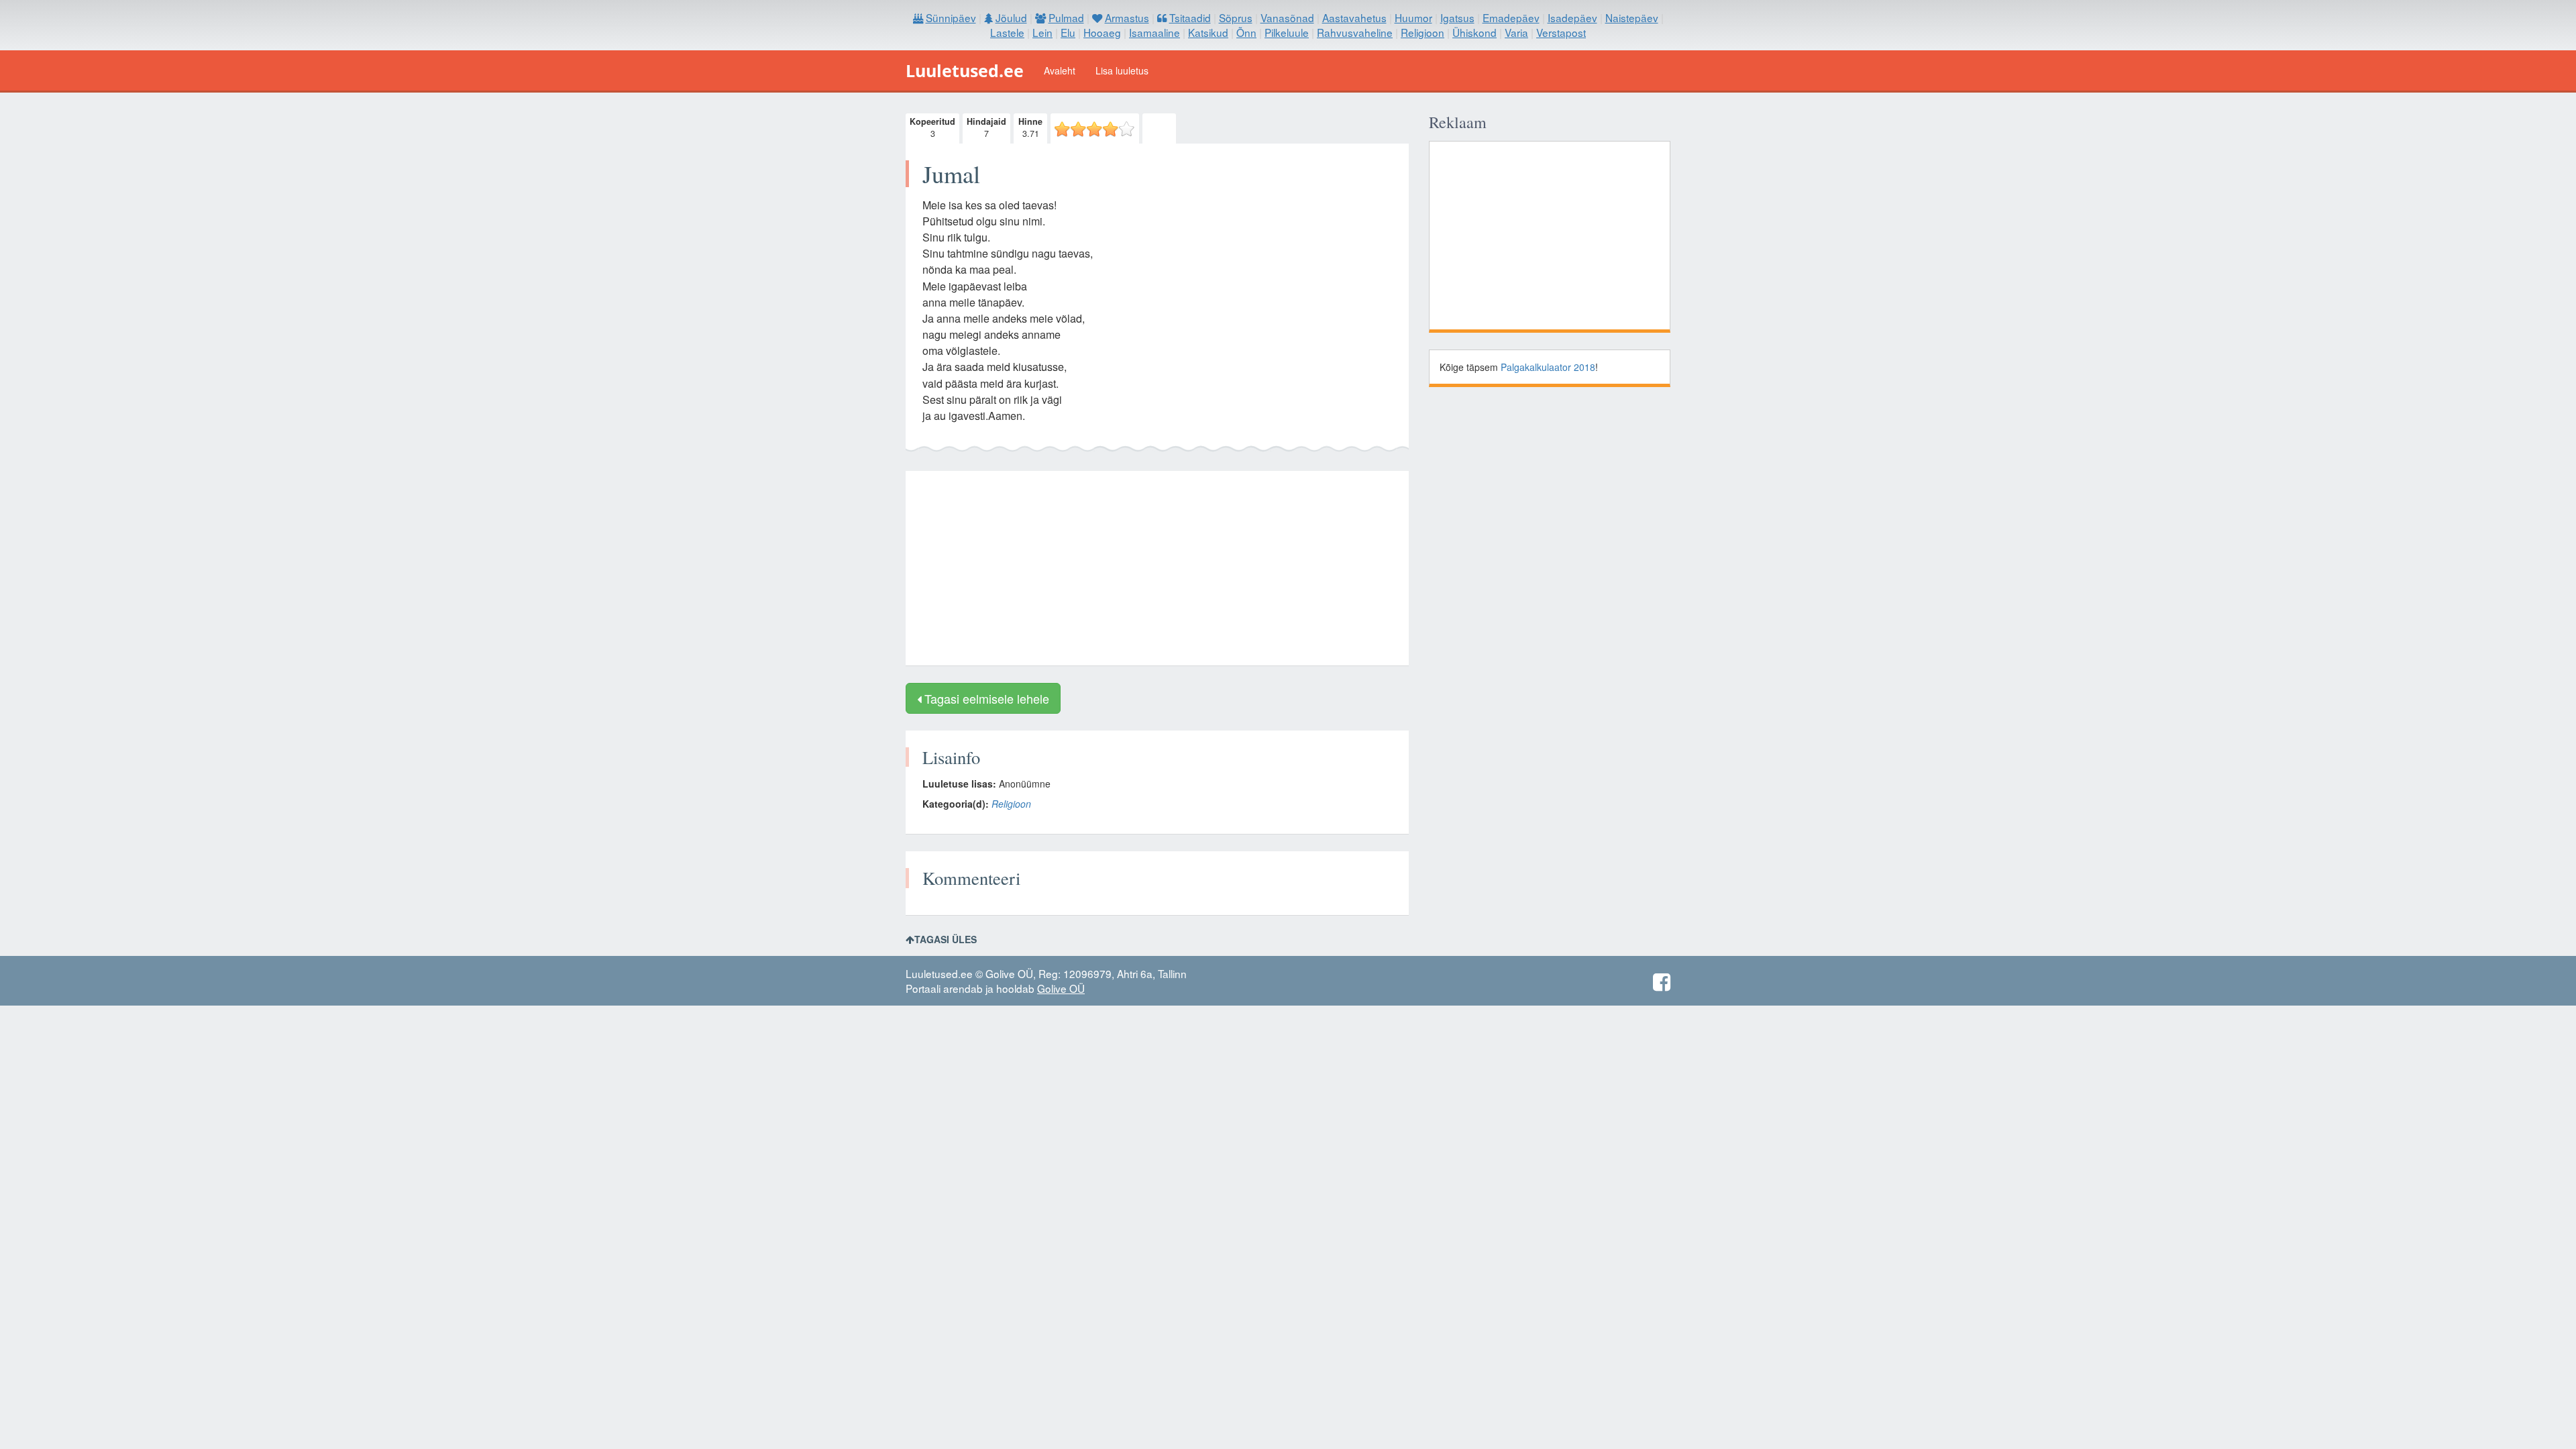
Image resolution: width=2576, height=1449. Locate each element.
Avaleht (1060, 70)
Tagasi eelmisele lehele (985, 698)
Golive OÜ (1061, 988)
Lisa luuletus (1122, 70)
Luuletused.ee (965, 70)
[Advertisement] (1157, 568)
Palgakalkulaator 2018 (1548, 367)
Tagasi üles (946, 939)
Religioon (1011, 804)
